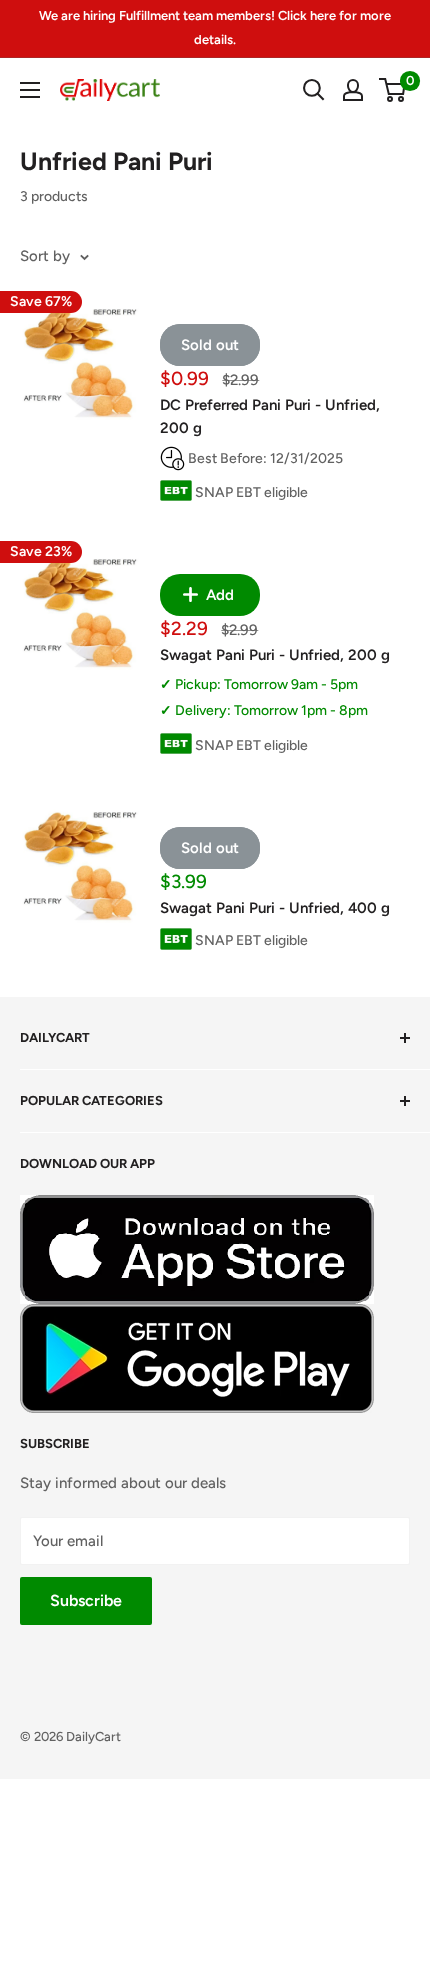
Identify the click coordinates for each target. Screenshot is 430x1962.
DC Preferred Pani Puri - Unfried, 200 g (270, 416)
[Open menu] (30, 90)
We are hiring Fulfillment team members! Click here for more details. (215, 27)
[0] (393, 90)
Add (218, 595)
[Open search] (314, 90)
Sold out (210, 345)
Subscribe (86, 1600)
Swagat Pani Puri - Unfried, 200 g (275, 655)
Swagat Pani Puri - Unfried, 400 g (275, 908)
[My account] (353, 90)
